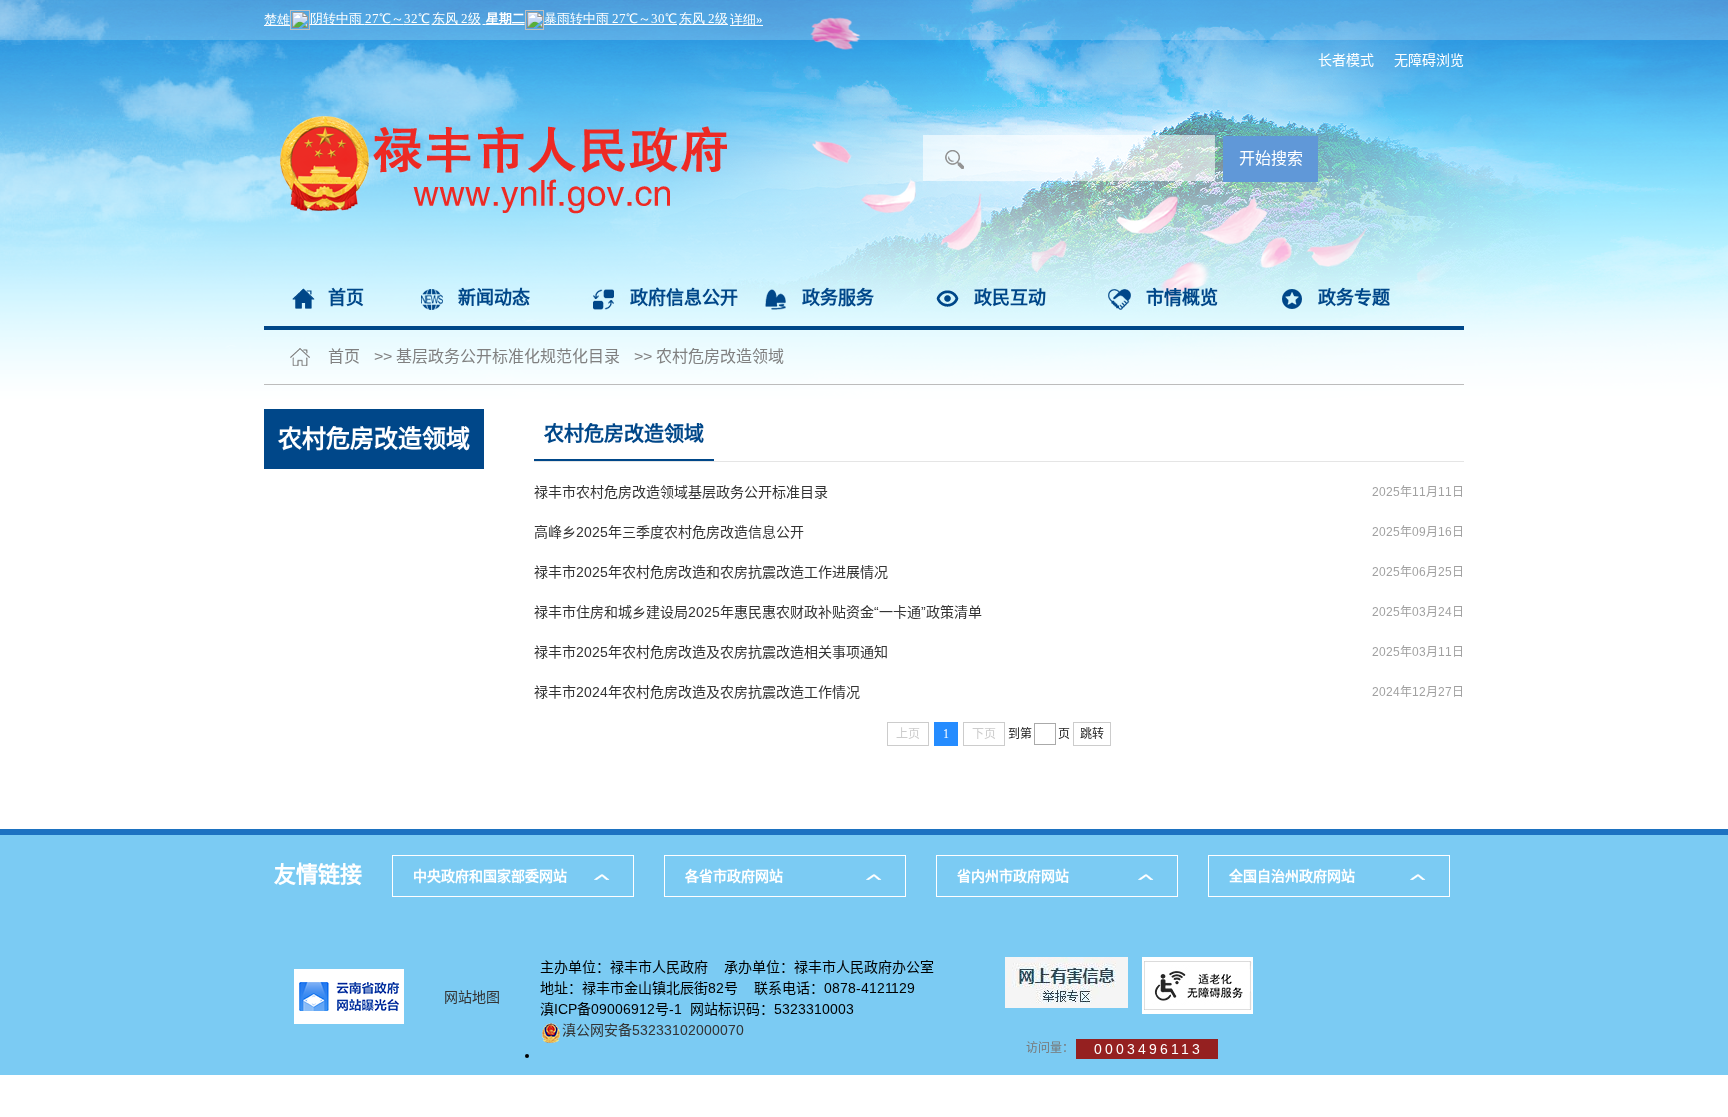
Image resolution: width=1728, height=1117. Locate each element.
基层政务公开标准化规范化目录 (508, 356)
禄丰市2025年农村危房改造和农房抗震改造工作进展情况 (711, 572)
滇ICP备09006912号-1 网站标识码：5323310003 (697, 1009)
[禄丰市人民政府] (495, 50)
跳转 (1092, 734)
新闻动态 (494, 298)
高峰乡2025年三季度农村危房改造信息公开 (669, 532)
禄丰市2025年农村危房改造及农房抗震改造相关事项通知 (711, 652)
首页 (346, 298)
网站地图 (472, 997)
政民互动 (1010, 298)
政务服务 (838, 298)
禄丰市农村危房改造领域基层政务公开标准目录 (681, 492)
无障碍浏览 (1429, 60)
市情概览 (1182, 298)
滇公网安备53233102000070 (653, 1030)
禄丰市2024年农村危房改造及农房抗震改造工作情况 (697, 692)
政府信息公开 (684, 298)
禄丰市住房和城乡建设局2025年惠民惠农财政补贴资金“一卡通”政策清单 (758, 612)
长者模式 (1346, 60)
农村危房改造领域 (720, 356)
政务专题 (1354, 298)
